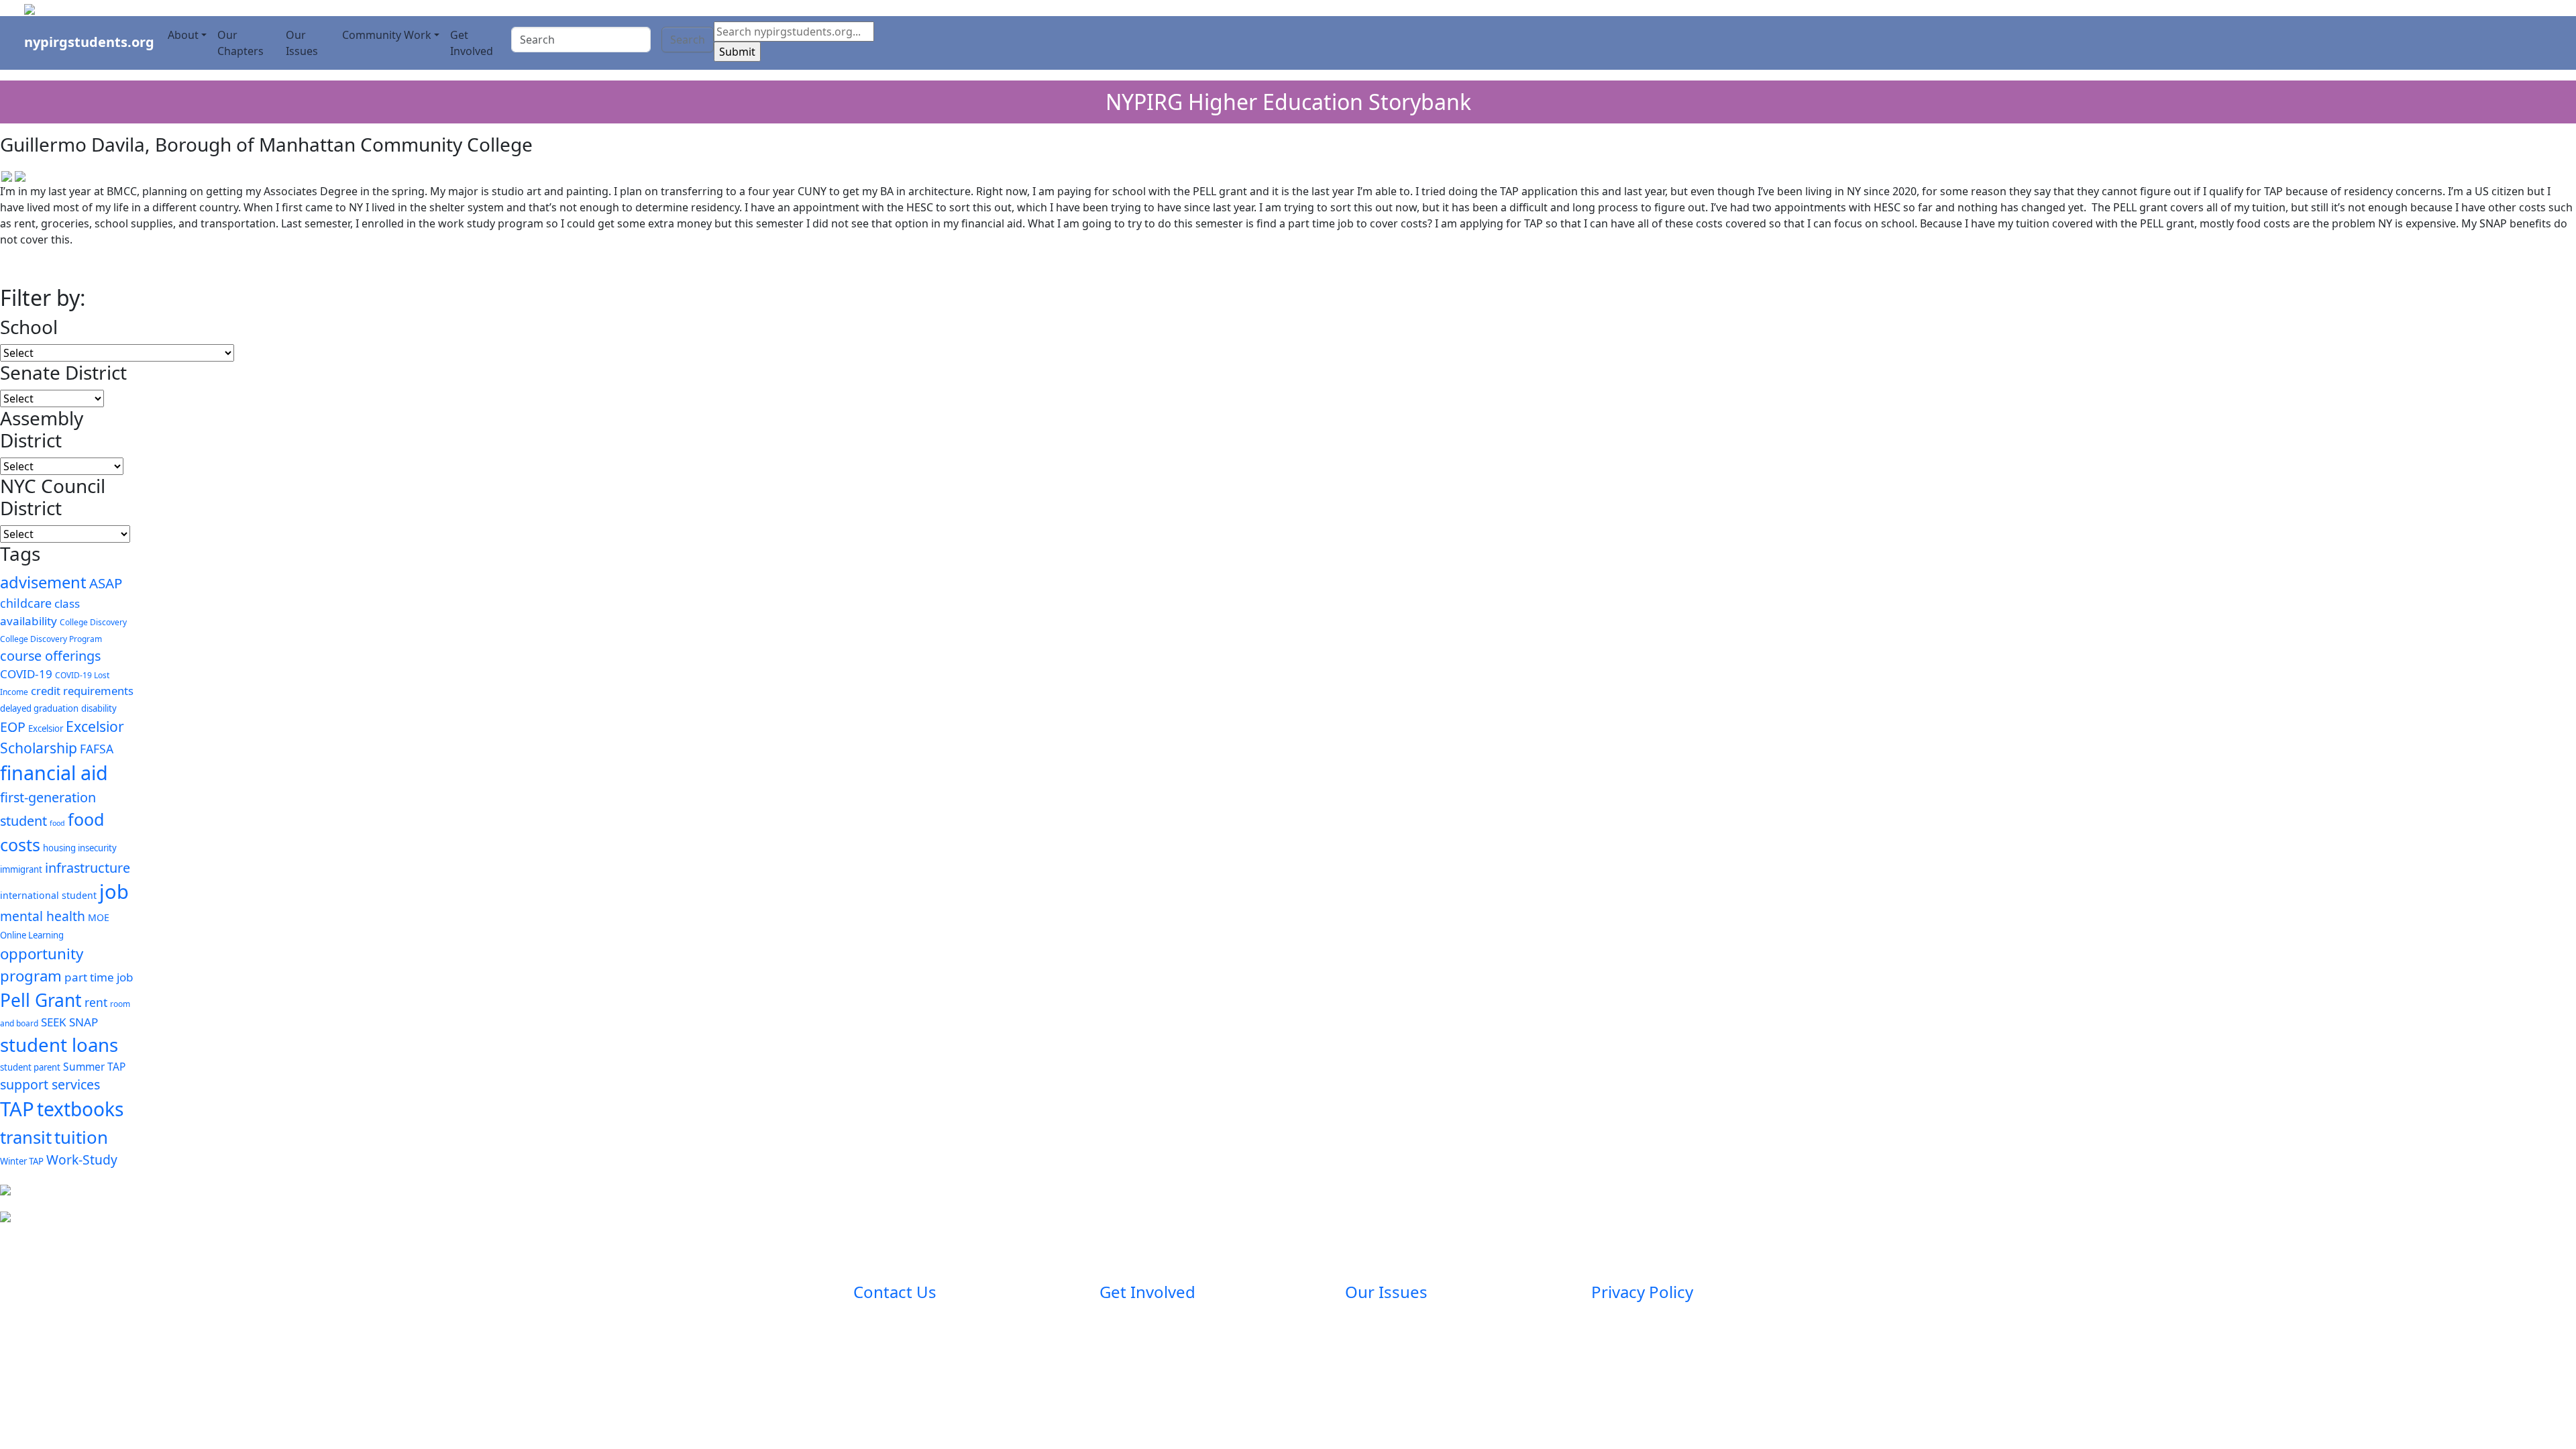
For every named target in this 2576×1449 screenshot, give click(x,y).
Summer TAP (94, 1067)
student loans (59, 1044)
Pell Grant (41, 1000)
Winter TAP (22, 1161)
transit (26, 1137)
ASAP (106, 583)
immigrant (21, 869)
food (57, 823)
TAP (17, 1109)
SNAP (84, 1022)
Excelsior (46, 729)
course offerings (50, 656)
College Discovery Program (51, 639)
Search (688, 40)
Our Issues (302, 43)
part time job (99, 977)
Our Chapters (240, 43)
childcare (26, 603)
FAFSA (97, 749)
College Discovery (93, 622)
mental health (43, 916)
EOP (13, 727)
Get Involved (472, 43)
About (183, 35)
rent (96, 1002)
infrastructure (88, 868)
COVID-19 (26, 674)
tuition (81, 1137)
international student (48, 895)
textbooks (80, 1109)
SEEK (54, 1022)
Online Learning (32, 935)
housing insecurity (80, 848)
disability (99, 708)
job (114, 892)
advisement (43, 582)
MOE (99, 917)
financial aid (54, 772)
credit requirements (82, 691)
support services (50, 1084)
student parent (30, 1067)
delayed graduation (39, 708)
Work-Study (82, 1160)
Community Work (387, 35)
